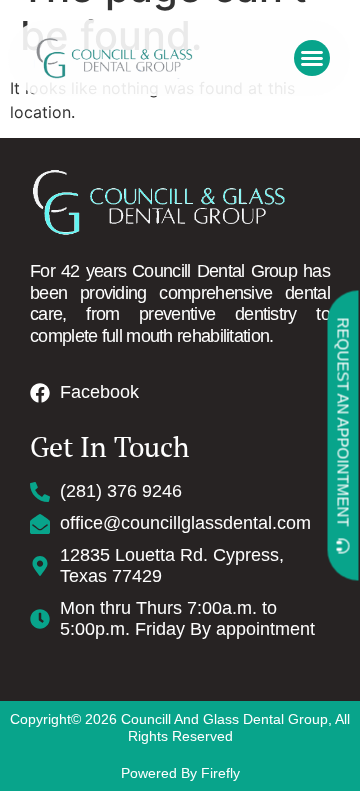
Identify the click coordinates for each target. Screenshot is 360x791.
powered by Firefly (180, 773)
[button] (312, 58)
